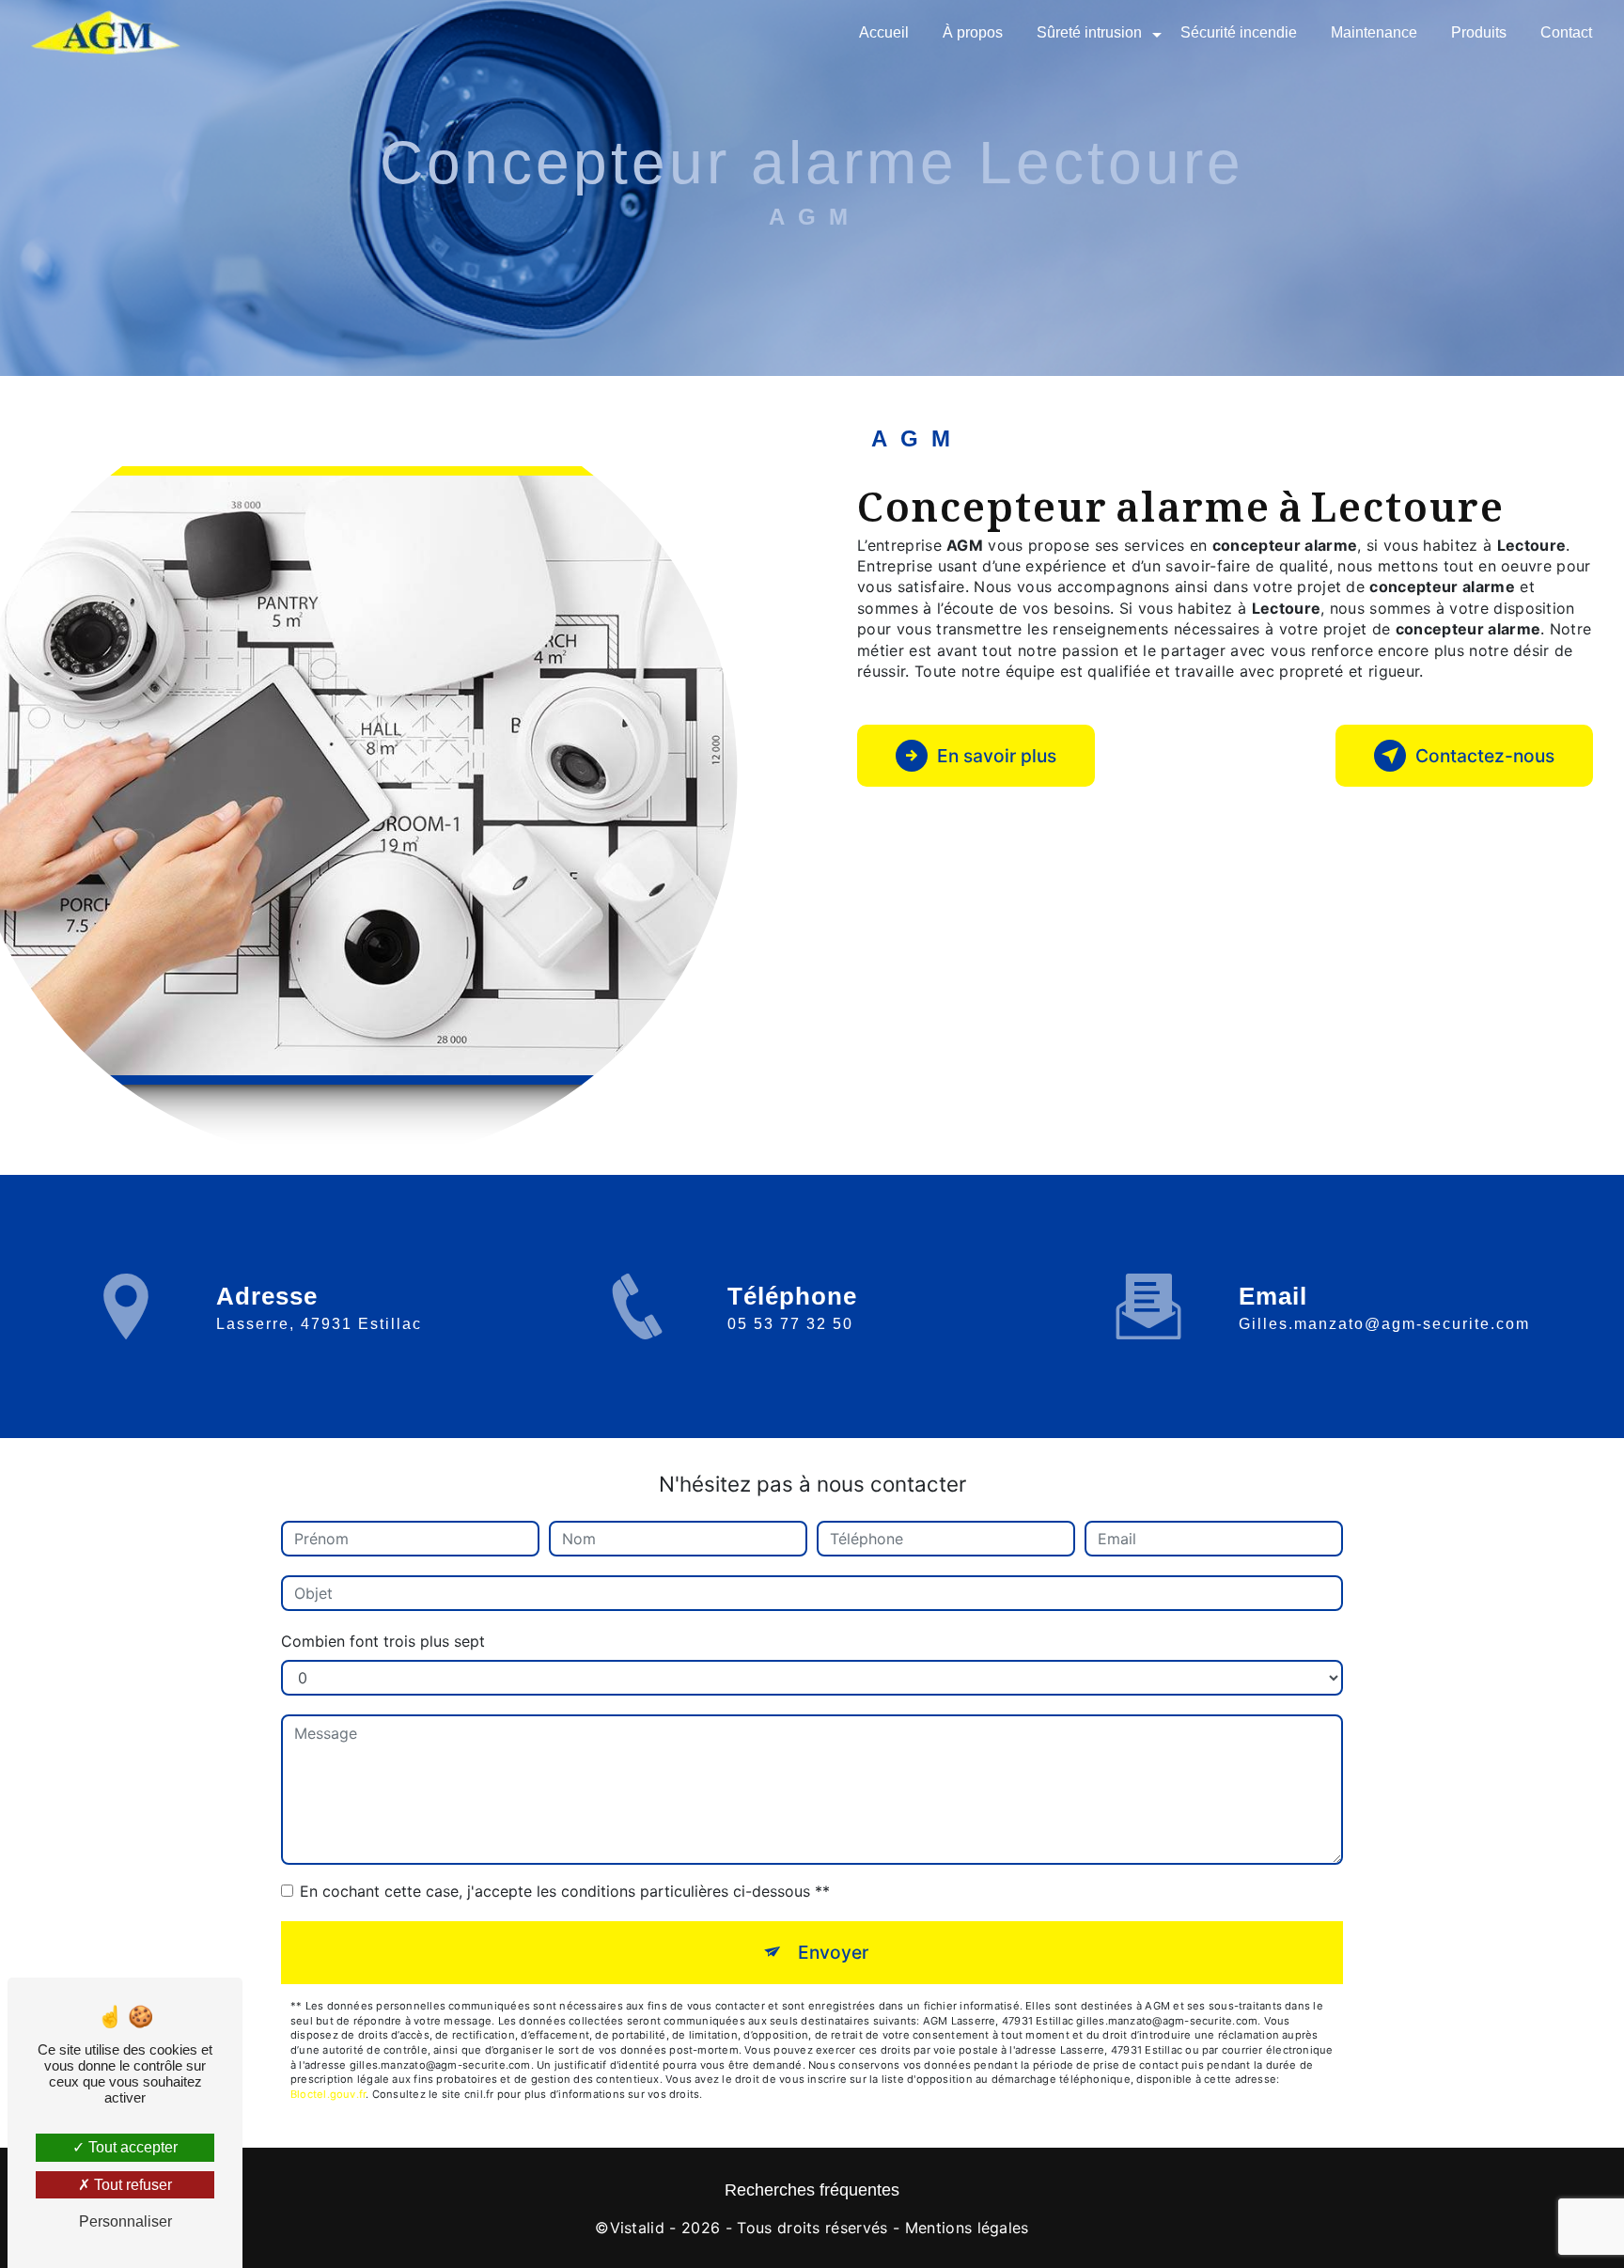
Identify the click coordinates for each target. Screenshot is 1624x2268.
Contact (1566, 32)
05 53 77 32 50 (790, 1324)
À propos (973, 32)
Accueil (884, 32)
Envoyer (833, 1952)
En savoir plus (997, 756)
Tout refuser (131, 2185)
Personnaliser (125, 2221)
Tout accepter (131, 2147)
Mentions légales (967, 2228)
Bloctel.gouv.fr (328, 2094)
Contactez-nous (1485, 756)
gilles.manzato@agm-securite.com (1384, 1324)
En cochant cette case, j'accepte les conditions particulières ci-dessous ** (565, 1891)
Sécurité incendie (1239, 32)
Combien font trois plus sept (383, 1641)
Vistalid (638, 2228)
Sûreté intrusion (1089, 32)
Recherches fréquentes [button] (812, 2190)
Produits (1479, 32)
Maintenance (1374, 32)
